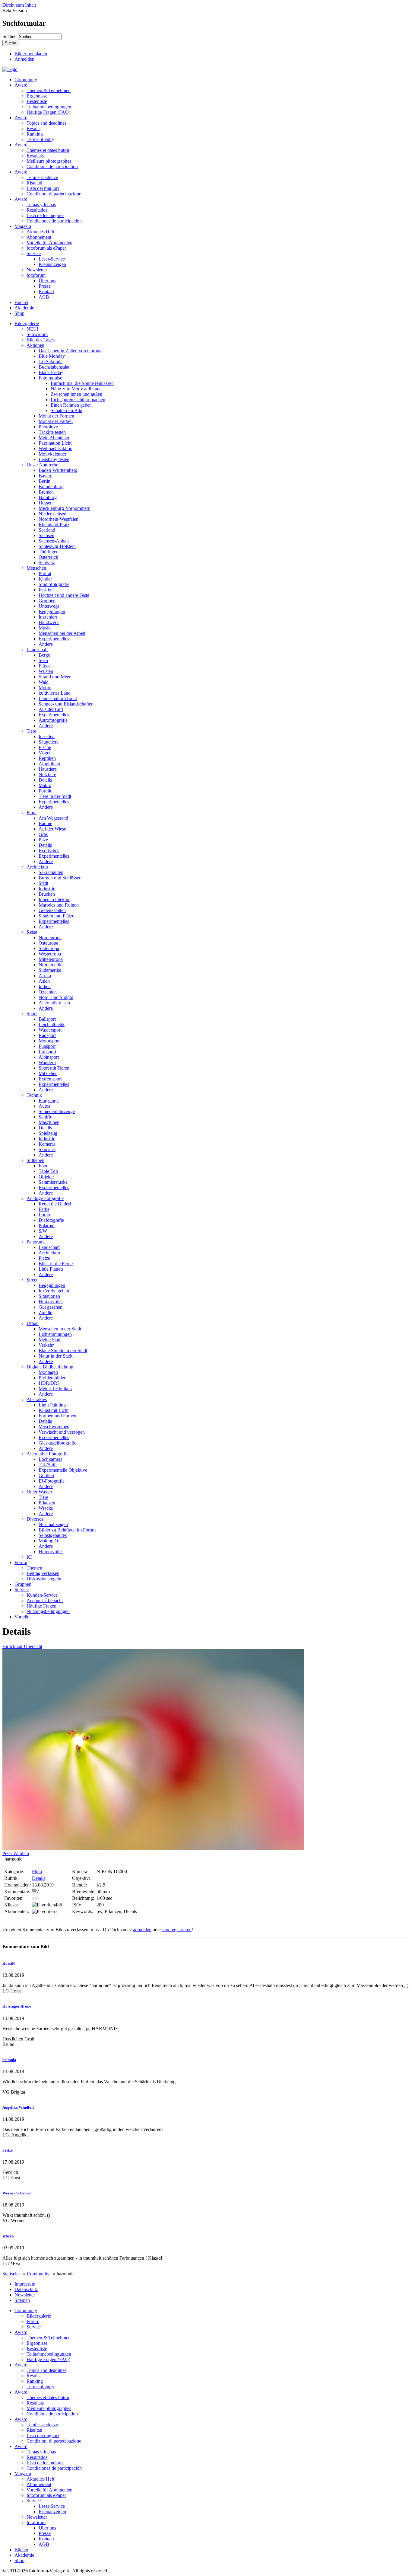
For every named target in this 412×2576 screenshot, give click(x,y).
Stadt (43, 883)
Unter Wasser (39, 1492)
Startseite (11, 2274)
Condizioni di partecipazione (54, 194)
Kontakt (46, 291)
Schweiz (47, 563)
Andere (46, 644)
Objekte (46, 1177)
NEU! (32, 329)
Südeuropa (49, 948)
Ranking (35, 134)
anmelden (142, 1930)
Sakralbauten (51, 872)
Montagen (48, 1372)
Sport (32, 1014)
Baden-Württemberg (58, 470)
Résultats (35, 156)
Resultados (37, 210)
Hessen (46, 503)
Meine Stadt (50, 1340)
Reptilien (47, 758)
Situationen (49, 1296)
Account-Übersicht (45, 1600)
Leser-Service (52, 259)
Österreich (48, 557)
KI (29, 1557)
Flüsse (45, 666)
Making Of (49, 1541)
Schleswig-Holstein (57, 546)
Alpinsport (49, 1057)
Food (44, 1166)
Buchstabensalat (54, 367)
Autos (44, 1106)
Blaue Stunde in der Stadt (63, 1350)
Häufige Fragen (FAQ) (48, 112)
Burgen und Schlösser (60, 878)
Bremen (46, 492)
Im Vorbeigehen (54, 1291)
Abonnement (39, 237)
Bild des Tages (41, 340)
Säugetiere (49, 742)
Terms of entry (40, 139)
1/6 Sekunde (51, 362)
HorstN (9, 1963)
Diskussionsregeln (44, 1579)
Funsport (47, 1046)
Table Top (48, 1171)
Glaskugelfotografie (57, 1443)
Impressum (25, 2284)
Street (32, 1280)
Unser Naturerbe (42, 465)
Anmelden (24, 59)
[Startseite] (10, 69)
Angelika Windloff (18, 2107)
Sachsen (46, 535)
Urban (33, 1323)
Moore (45, 688)
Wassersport (50, 1030)
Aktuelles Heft (40, 232)
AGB (44, 297)
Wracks (46, 1508)
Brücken (47, 894)
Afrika (45, 976)
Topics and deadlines (46, 123)
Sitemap (22, 2300)
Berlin (44, 481)
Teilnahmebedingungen (49, 107)
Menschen (36, 568)
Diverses (35, 1519)
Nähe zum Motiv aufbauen (76, 389)
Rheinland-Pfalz (54, 525)
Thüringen (49, 552)
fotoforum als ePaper (46, 248)
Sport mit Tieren (54, 1068)
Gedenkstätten (52, 910)
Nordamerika (51, 965)
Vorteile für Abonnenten (49, 243)
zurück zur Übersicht (22, 1646)
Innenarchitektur (54, 899)
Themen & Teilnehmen (49, 90)
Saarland (47, 530)
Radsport (47, 1035)
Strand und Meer (55, 677)
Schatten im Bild (67, 410)
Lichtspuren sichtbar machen (78, 400)
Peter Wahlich (16, 1853)
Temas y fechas (41, 205)
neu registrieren (177, 1930)
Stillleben (35, 1160)
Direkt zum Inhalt (19, 5)
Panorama (36, 1242)
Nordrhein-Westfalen (59, 519)
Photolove (48, 427)
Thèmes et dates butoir (48, 150)
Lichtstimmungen (55, 1334)
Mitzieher (48, 1073)
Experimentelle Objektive (63, 1470)
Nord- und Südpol (56, 997)
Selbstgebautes (53, 1535)
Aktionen (35, 345)
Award (21, 85)
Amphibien (49, 764)
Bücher (21, 302)
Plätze (44, 1258)
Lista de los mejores (45, 215)
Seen (43, 660)
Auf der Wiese (52, 829)
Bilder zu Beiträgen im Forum (67, 1530)
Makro (45, 785)
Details (45, 780)
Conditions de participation (52, 166)
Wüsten (46, 671)
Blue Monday (52, 356)
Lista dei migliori (43, 188)
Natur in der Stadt (55, 1356)
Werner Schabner (17, 2193)
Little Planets (51, 1269)
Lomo (44, 1215)
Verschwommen (54, 1427)
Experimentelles (54, 639)
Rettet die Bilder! (55, 1204)
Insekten (47, 736)
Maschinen (49, 1122)
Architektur (37, 867)
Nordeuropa (50, 938)
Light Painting (52, 1405)
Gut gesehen (51, 1307)
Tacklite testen (52, 432)
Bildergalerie (27, 323)
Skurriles (47, 1149)
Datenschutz (26, 2289)
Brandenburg (51, 486)
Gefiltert (46, 1475)
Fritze (8, 2150)
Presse (45, 286)
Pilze (43, 840)
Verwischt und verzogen (62, 1432)
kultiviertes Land (55, 693)
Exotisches (49, 851)
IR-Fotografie (52, 1481)
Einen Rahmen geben (71, 405)
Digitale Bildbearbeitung (50, 1367)
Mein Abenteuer (54, 438)
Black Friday (51, 372)
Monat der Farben (56, 421)
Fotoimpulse (50, 378)
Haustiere (48, 769)
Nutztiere (47, 774)
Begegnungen (52, 611)
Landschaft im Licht (58, 698)
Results (33, 128)
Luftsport (47, 1052)
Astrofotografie (53, 720)
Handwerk (49, 622)
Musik (45, 628)
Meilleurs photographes (49, 161)
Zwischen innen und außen (76, 394)
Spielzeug (48, 1133)
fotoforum (36, 275)
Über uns (47, 281)
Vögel (44, 753)
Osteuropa (48, 943)
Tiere (31, 731)
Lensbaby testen (54, 459)
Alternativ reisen (54, 1003)
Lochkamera (51, 1459)
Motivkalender (52, 454)
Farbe (44, 1209)
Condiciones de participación (54, 221)
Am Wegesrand (53, 818)
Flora (32, 813)
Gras (43, 834)
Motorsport (49, 1041)
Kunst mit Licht (54, 1410)
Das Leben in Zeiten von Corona (70, 351)
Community (26, 80)
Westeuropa (50, 954)
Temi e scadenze (42, 177)
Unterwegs (49, 606)
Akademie (24, 308)
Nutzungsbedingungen (48, 1611)
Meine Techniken (55, 1389)
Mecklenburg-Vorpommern (65, 508)
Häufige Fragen (41, 1606)
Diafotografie (51, 1220)
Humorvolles (51, 1302)
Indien (45, 986)
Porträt (45, 573)
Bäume (45, 823)
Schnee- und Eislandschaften (66, 704)
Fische (45, 747)
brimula (9, 2060)
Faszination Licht (55, 443)
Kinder (45, 579)
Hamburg (48, 497)
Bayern (46, 476)
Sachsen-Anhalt (54, 541)
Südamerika (50, 970)
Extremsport (50, 1079)
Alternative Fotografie (48, 1454)
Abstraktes (37, 1399)
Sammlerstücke (53, 1182)
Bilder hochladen (31, 54)
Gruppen (47, 601)
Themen (34, 1568)
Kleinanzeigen (52, 264)
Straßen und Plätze (56, 916)
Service (34, 253)
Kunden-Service (42, 1595)
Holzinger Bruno (17, 2006)
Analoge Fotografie (45, 1198)
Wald (44, 682)
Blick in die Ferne (56, 1264)
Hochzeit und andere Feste (64, 595)
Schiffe (45, 1117)
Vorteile (22, 1617)
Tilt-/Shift (48, 1465)
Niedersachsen (52, 514)
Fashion (46, 590)
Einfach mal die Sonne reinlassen (82, 383)
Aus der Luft (51, 709)
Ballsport (47, 1019)
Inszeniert (48, 617)
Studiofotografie (54, 584)
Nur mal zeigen (53, 1524)
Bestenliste (37, 101)
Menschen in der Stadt (60, 1329)
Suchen (10, 36)
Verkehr (46, 1345)
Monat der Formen (56, 416)
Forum (21, 1562)
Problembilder (52, 1378)
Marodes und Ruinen (59, 905)
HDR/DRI (49, 1383)
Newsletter (37, 270)
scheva (8, 2236)
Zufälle (45, 1312)
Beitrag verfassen (43, 1573)
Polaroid (47, 1226)
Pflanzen (47, 1503)
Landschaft (37, 650)
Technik (34, 1095)
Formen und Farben (57, 1416)
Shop (19, 313)
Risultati (34, 183)
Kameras (47, 1144)
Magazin (23, 226)
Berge (44, 655)
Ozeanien (48, 992)
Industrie (47, 889)
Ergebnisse (37, 96)
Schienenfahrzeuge (57, 1111)
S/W (43, 1231)
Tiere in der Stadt (55, 796)
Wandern (47, 1062)
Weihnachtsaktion (55, 448)
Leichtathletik (52, 1024)
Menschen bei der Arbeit (62, 633)
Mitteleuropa (51, 959)
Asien (44, 981)
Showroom (37, 334)
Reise (32, 932)
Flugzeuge (49, 1101)
